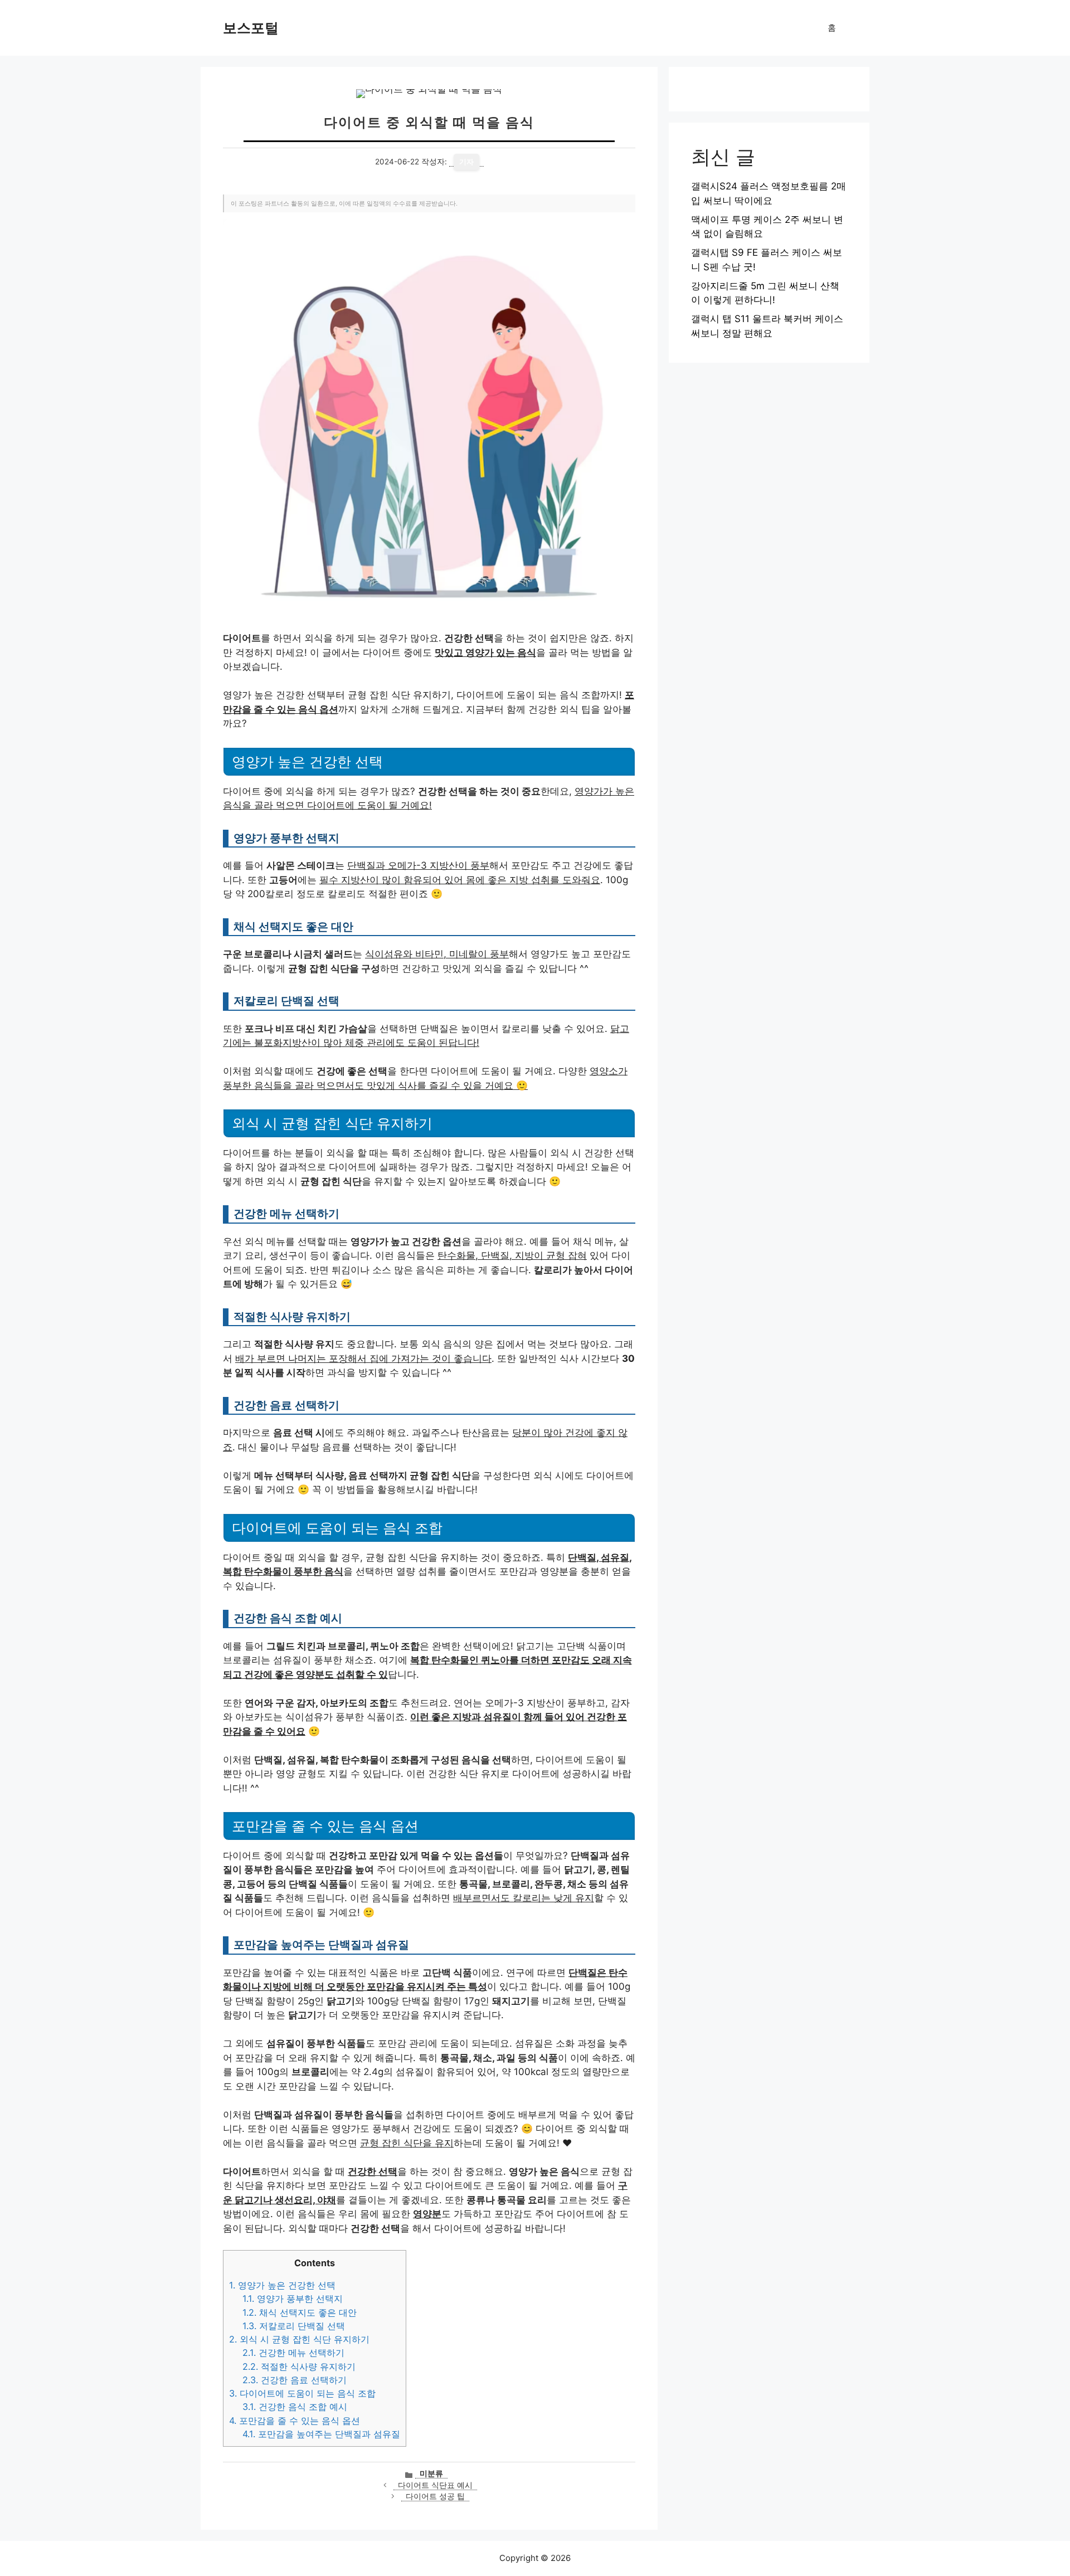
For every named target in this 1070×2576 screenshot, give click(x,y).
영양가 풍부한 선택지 (293, 2299)
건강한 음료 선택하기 (295, 2380)
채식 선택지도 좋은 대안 (300, 2312)
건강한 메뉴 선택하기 (293, 2353)
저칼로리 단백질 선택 (294, 2326)
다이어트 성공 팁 (435, 2496)
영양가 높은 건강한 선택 (282, 2285)
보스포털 (251, 28)
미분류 (431, 2473)
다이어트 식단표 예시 (435, 2485)
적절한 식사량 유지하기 (299, 2366)
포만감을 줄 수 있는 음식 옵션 (295, 2421)
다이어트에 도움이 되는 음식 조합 (302, 2393)
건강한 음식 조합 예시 (295, 2407)
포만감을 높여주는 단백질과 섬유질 (321, 2434)
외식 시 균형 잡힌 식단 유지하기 (299, 2339)
